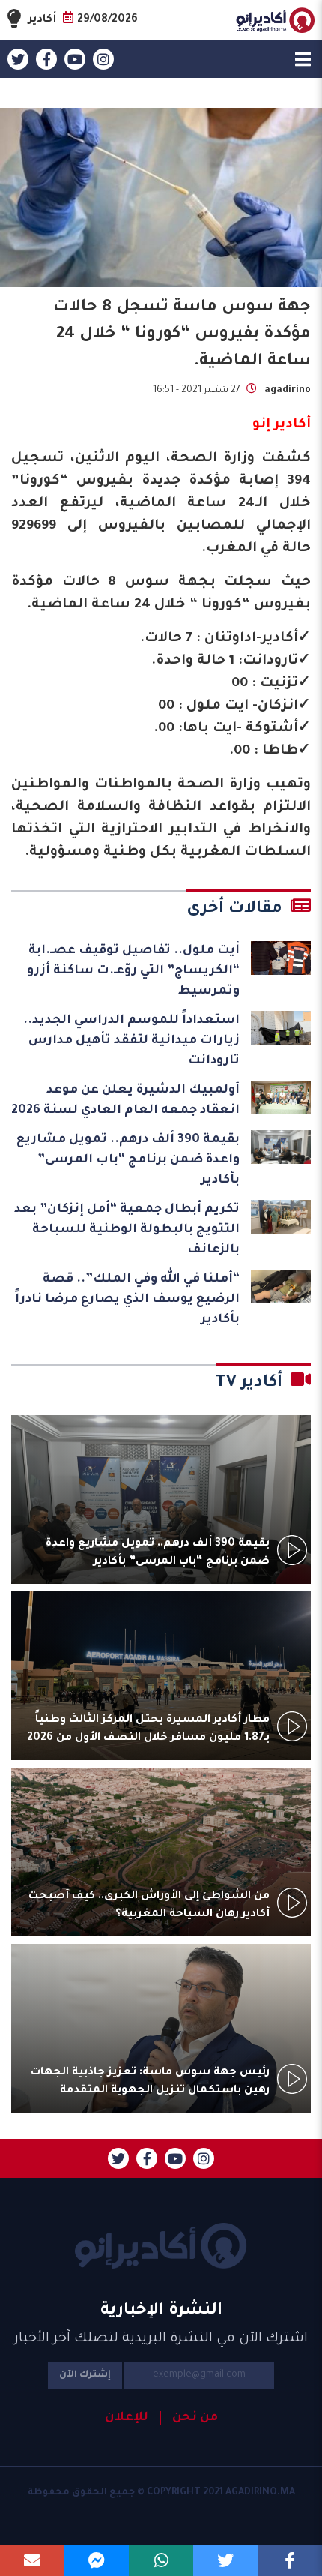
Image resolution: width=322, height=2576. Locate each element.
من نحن (195, 2418)
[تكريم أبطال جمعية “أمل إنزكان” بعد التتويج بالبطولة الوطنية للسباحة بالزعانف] (281, 1217)
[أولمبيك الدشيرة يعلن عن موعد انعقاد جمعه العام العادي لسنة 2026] (281, 1098)
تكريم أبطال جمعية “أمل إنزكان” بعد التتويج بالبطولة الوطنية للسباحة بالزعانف (127, 1230)
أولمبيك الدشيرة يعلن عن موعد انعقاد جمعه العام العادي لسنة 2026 (125, 1101)
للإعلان (127, 2418)
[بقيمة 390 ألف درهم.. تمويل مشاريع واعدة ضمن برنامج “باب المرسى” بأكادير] (281, 1147)
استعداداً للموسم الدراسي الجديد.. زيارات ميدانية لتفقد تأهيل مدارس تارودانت (131, 1041)
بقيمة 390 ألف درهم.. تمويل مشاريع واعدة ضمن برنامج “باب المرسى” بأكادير (128, 1160)
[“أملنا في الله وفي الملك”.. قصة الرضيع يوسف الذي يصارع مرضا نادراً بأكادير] (281, 1287)
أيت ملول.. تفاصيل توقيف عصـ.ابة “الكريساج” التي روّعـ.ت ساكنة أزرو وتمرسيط (133, 971)
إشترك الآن (85, 2375)
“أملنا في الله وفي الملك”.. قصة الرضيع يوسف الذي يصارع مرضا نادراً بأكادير (127, 1300)
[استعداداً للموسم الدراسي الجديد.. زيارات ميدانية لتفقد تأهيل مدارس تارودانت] (281, 1028)
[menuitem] (189, 2418)
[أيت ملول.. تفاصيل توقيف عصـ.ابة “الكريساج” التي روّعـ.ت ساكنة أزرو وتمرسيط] (281, 958)
